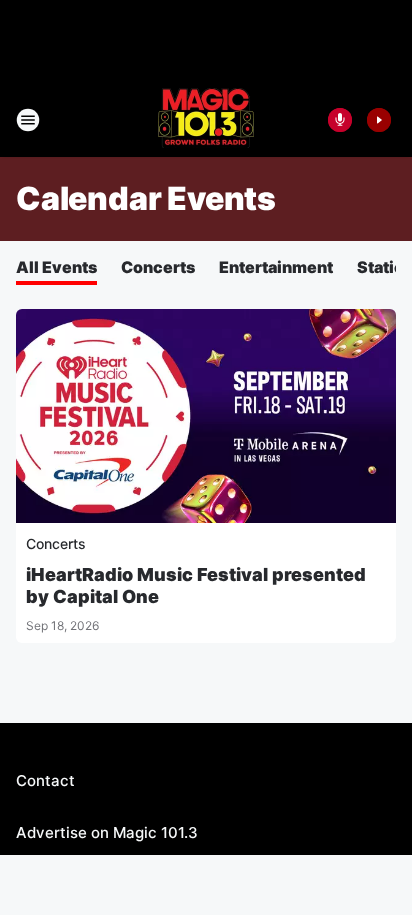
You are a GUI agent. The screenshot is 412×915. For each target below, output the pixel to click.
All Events (56, 267)
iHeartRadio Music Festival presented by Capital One (196, 585)
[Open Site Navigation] (28, 120)
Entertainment (276, 267)
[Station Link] (206, 120)
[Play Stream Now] (379, 120)
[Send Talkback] (340, 120)
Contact (45, 780)
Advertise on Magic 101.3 (107, 832)
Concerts (158, 267)
